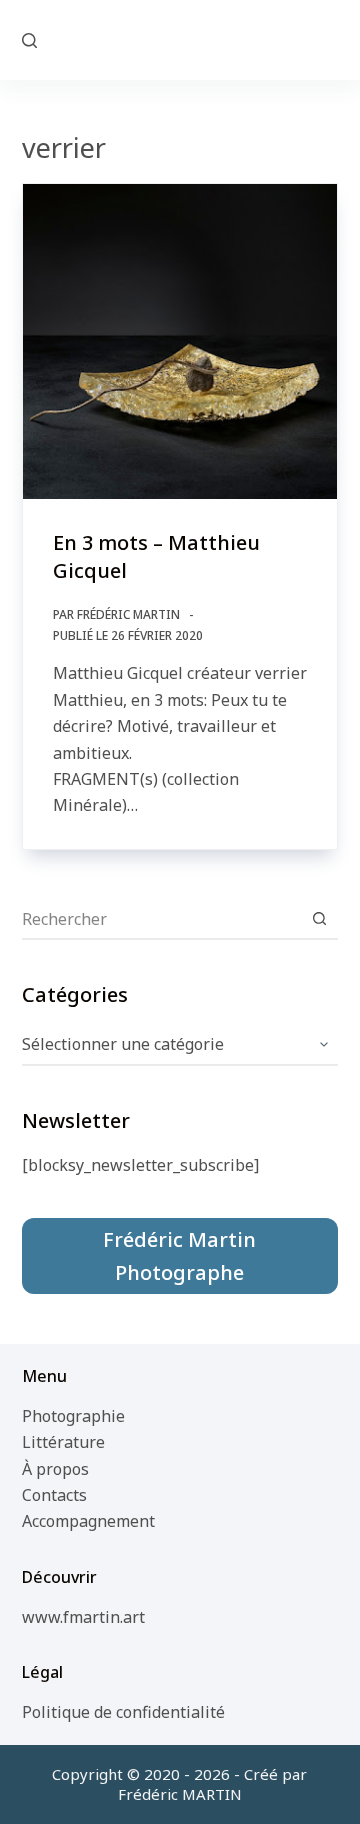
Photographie (73, 1416)
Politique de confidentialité (123, 1712)
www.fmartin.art (83, 1617)
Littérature (63, 1442)
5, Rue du (179, 39)
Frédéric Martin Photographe (179, 1256)
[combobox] (161, 919)
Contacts (54, 1495)
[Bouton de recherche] (319, 919)
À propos (55, 1469)
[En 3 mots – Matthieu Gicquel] (180, 341)
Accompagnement (88, 1521)
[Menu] (329, 40)
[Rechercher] (29, 40)
